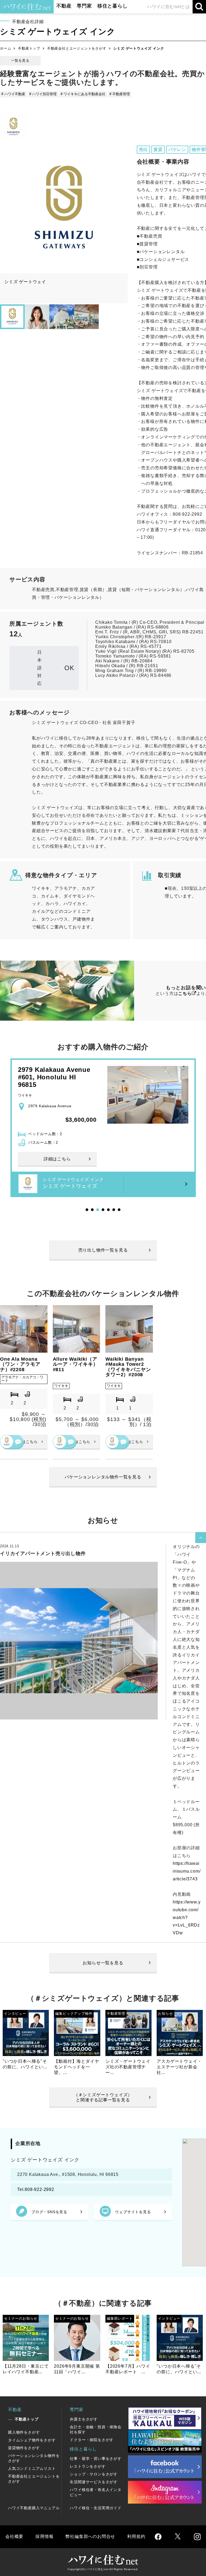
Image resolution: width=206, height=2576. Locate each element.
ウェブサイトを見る (133, 2212)
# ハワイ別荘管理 (43, 94)
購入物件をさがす (24, 2432)
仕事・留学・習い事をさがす (95, 2459)
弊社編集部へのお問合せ (90, 2536)
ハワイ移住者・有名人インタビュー (95, 2492)
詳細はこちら (26, 1442)
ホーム (5, 48)
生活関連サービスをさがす (94, 2482)
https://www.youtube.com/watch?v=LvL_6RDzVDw (187, 1917)
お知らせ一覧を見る (103, 1963)
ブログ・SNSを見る (49, 2212)
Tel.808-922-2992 (36, 2189)
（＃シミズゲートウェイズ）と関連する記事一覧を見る (103, 2097)
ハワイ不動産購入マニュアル (34, 2508)
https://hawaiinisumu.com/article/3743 (187, 1871)
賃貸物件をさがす (24, 2448)
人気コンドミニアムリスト (32, 2468)
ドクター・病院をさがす (92, 2440)
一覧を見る (20, 60)
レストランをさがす (88, 2466)
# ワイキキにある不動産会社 (83, 94)
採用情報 (44, 2536)
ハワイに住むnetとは (169, 7)
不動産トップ (29, 48)
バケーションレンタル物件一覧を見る (103, 1477)
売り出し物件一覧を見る (103, 1250)
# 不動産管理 (120, 94)
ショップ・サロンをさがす (94, 2474)
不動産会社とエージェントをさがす (77, 48)
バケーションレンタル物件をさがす (34, 2458)
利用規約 (136, 2536)
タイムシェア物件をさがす (32, 2440)
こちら (185, 993)
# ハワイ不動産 (13, 94)
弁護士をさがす (84, 2419)
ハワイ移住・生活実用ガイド (95, 2508)
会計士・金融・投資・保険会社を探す (95, 2429)
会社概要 (14, 2536)
